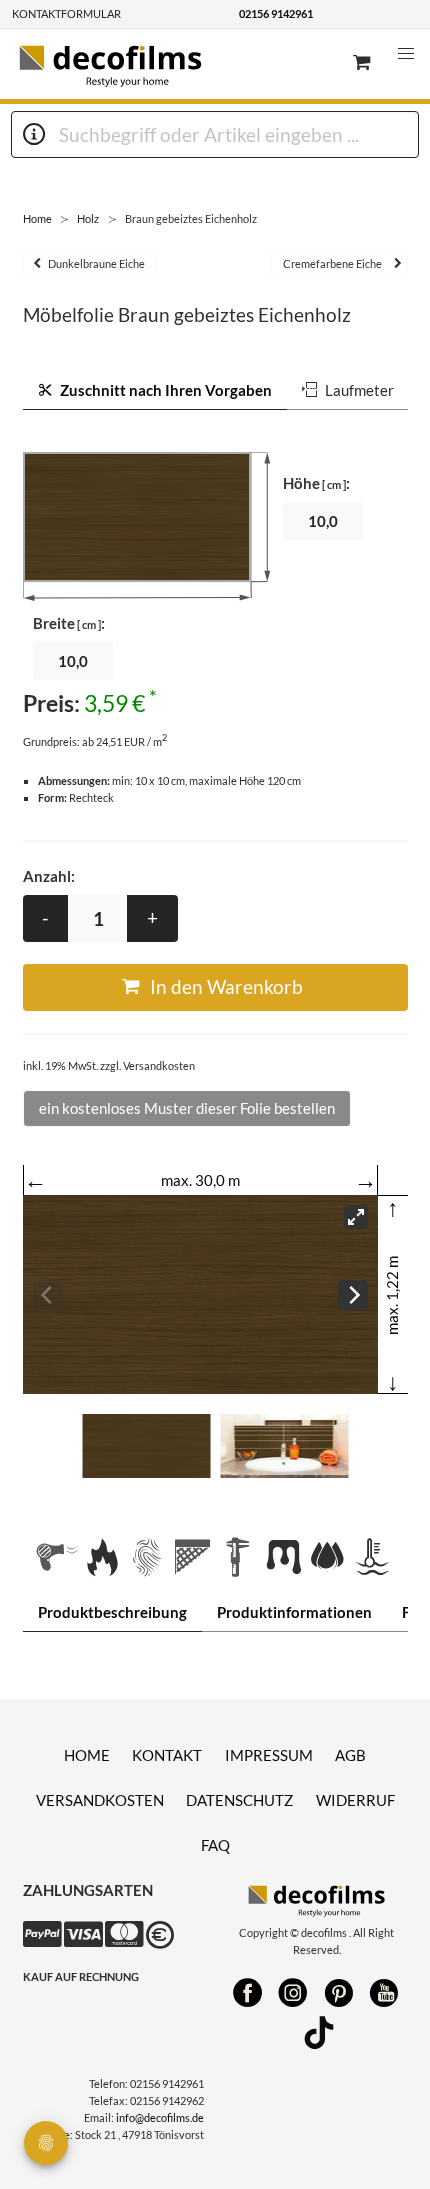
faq (215, 1845)
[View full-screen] (356, 1217)
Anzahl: (49, 876)
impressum (269, 1755)
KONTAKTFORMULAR (66, 13)
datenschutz (239, 1800)
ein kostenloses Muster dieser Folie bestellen (187, 1108)
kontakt (167, 1755)
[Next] (353, 1295)
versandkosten (100, 1800)
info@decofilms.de (160, 2117)
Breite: (69, 623)
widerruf (355, 1800)
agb (350, 1755)
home (87, 1755)
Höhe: (316, 483)
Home (37, 218)
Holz (88, 218)
